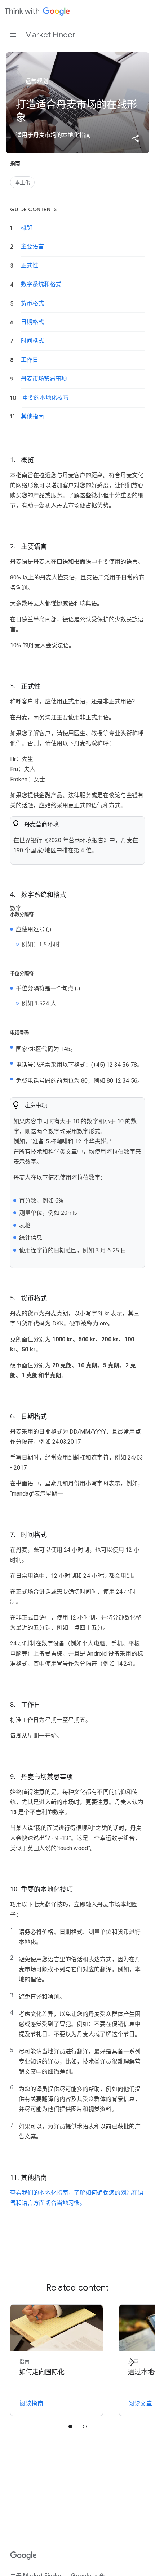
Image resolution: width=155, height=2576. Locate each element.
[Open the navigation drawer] (13, 35)
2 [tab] (85, 2426)
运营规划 (36, 81)
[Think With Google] (37, 12)
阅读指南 (31, 2404)
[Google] (24, 2556)
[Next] (132, 2362)
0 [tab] (70, 2426)
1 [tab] (77, 2426)
